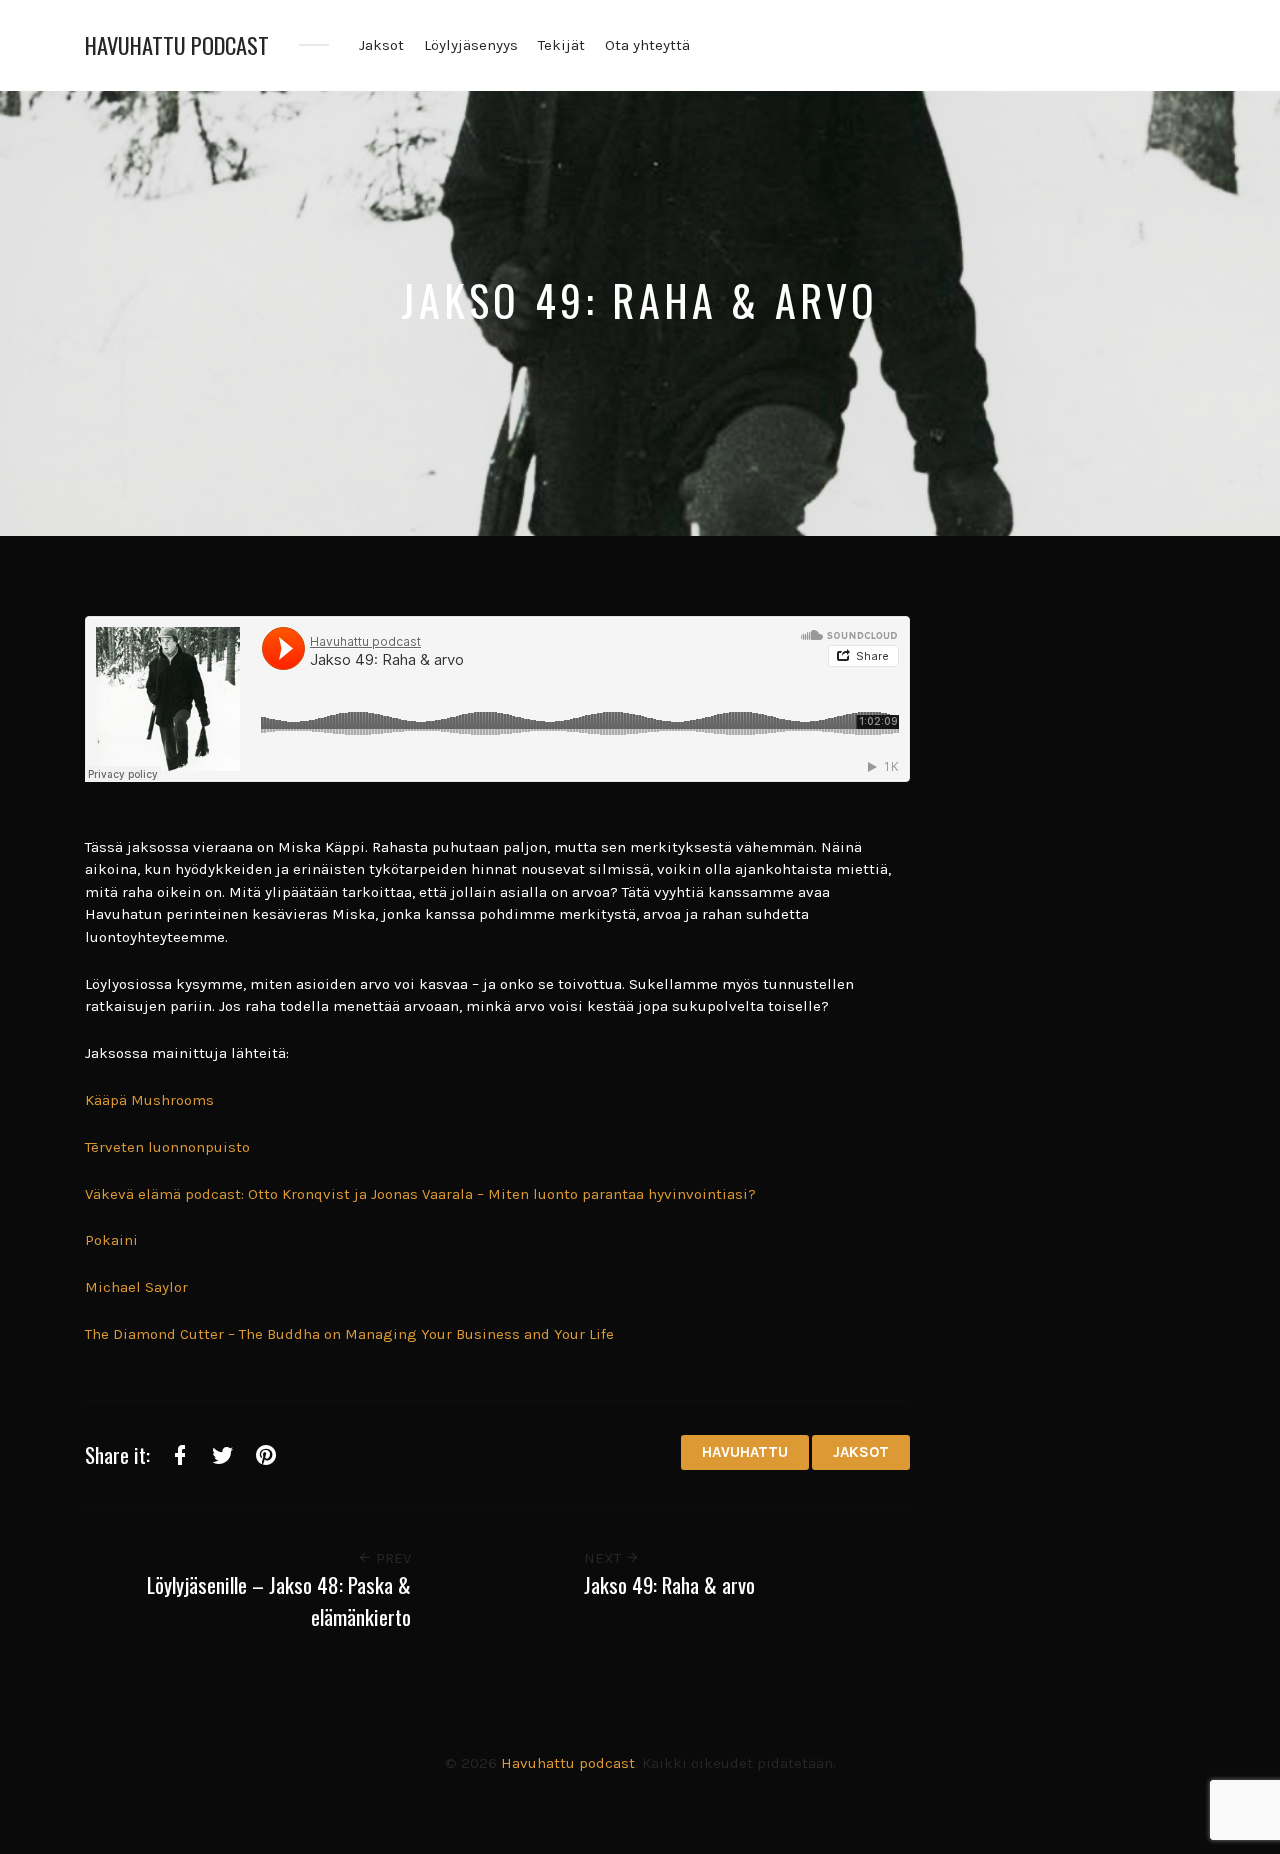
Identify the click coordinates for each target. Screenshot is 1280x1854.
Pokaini (111, 1240)
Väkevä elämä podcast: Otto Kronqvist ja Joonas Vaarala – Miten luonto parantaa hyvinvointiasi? (420, 1194)
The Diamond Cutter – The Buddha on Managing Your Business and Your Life (349, 1334)
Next (604, 1558)
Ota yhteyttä (647, 45)
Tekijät (561, 45)
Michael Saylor (136, 1287)
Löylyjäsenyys (471, 45)
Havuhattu (745, 1452)
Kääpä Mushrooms (149, 1100)
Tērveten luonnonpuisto (167, 1147)
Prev (391, 1558)
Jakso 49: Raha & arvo (669, 1584)
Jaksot (381, 45)
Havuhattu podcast (177, 45)
